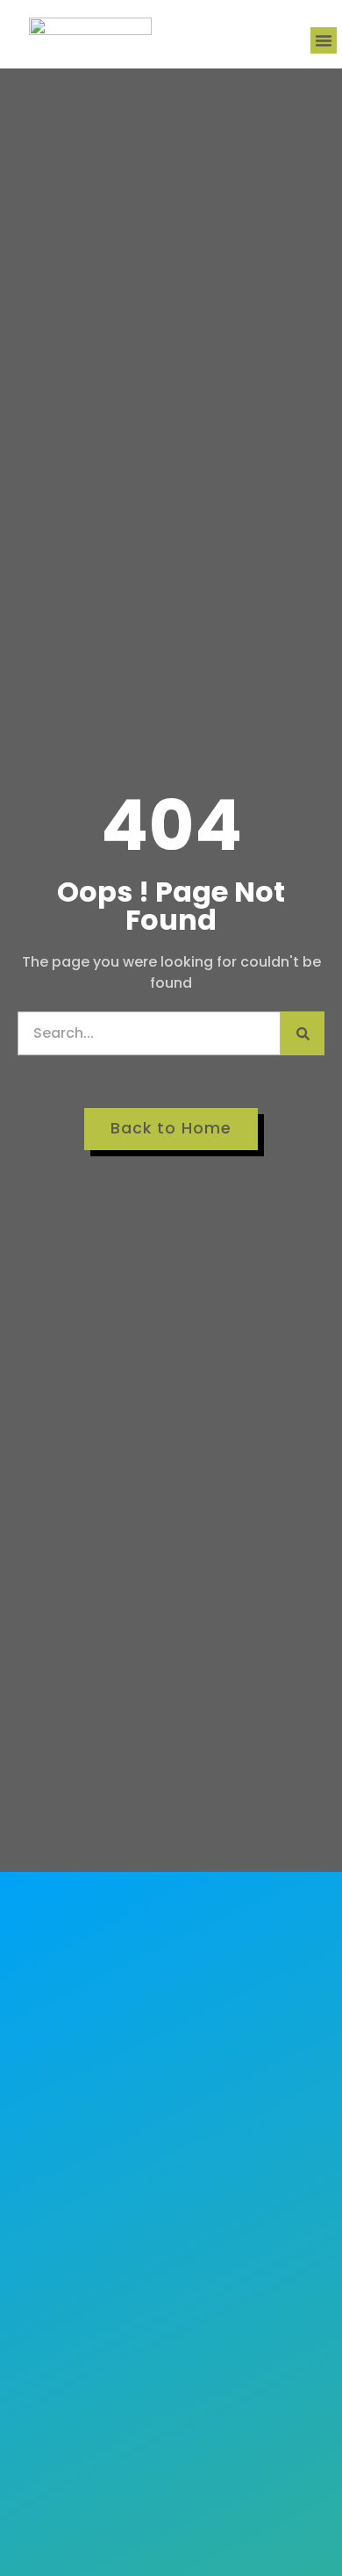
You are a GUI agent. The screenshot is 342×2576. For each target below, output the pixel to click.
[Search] (303, 1033)
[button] (324, 40)
